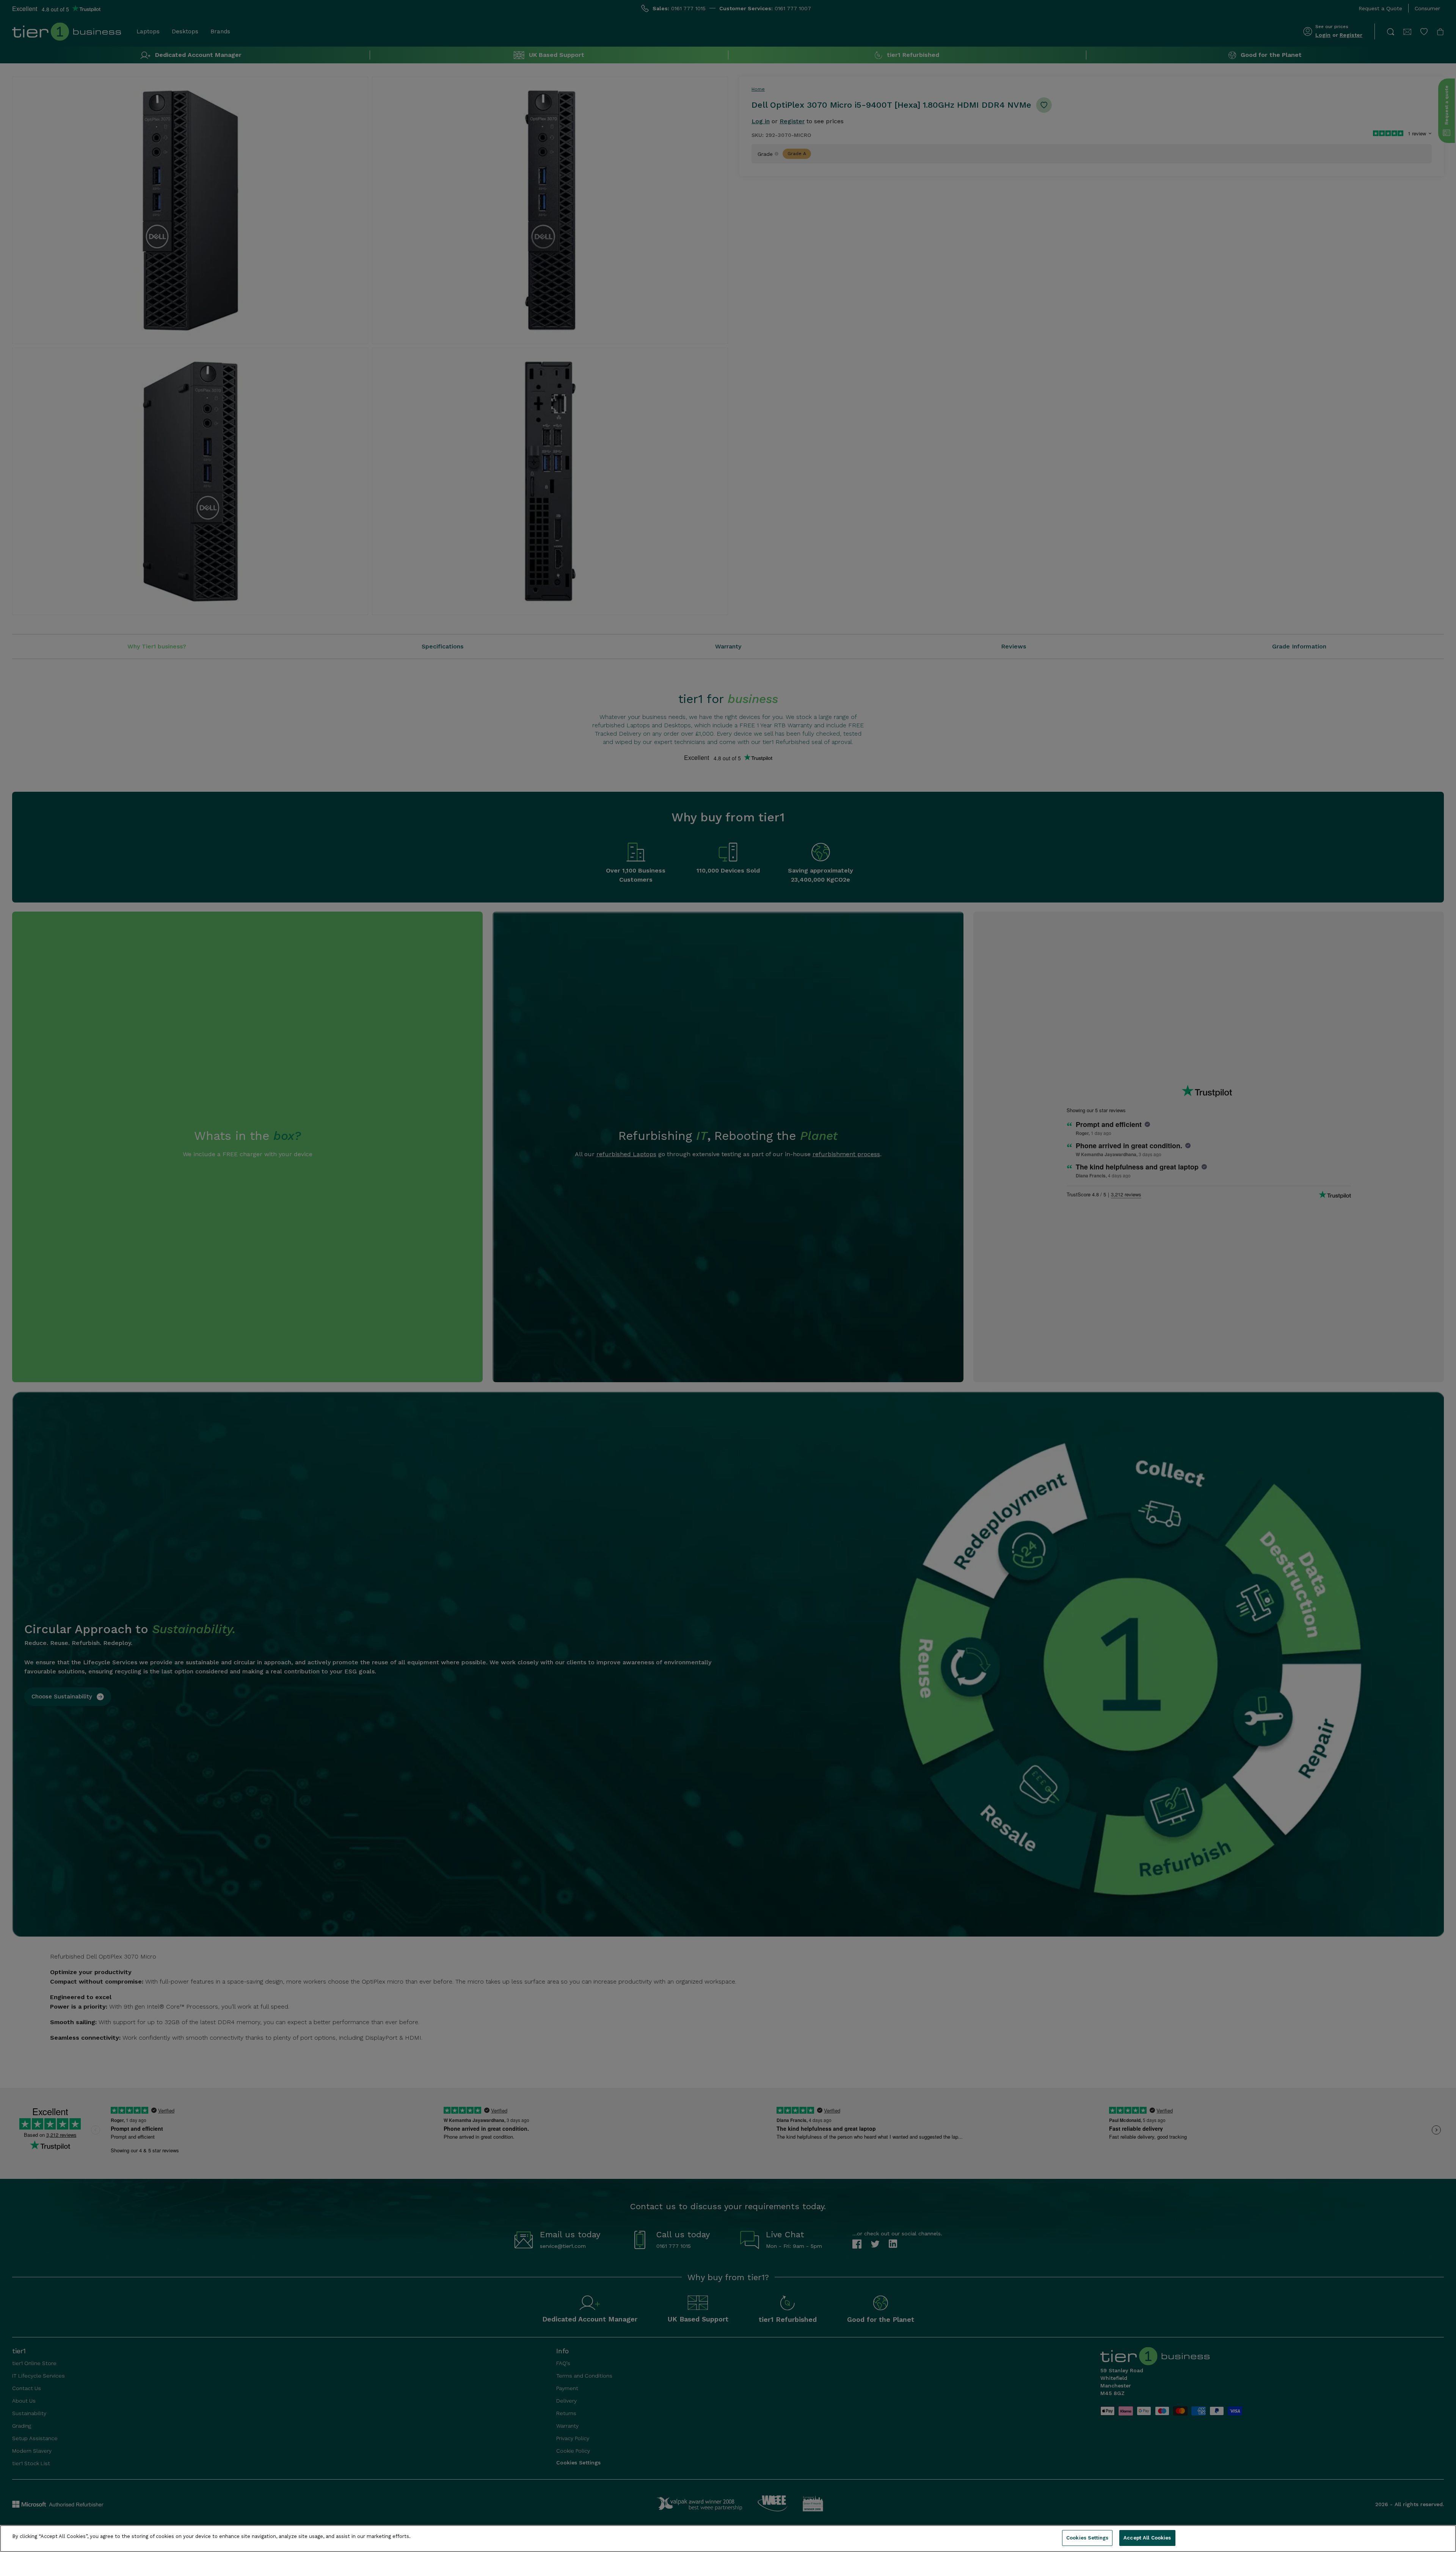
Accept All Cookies (1147, 2538)
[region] (728, 2539)
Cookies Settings (1087, 2538)
